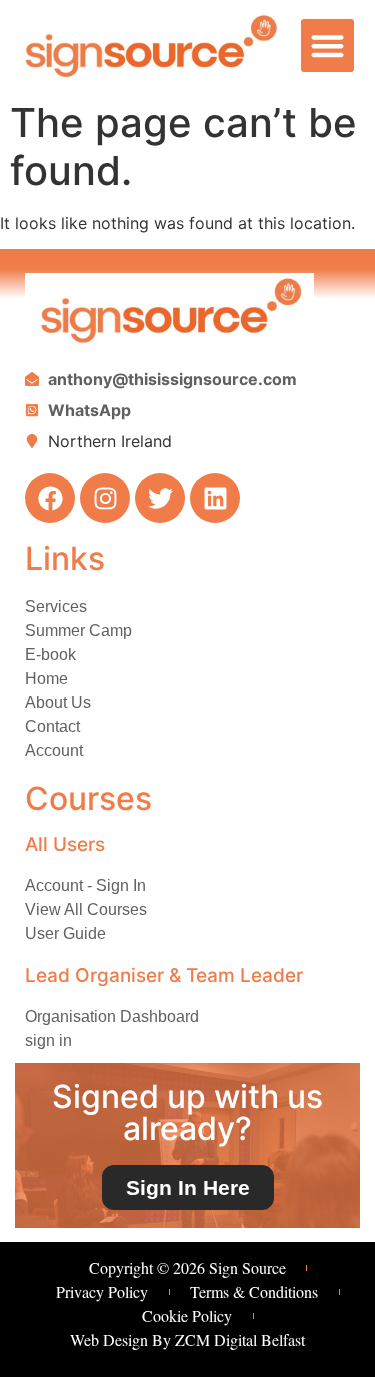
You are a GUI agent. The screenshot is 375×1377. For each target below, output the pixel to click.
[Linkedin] (215, 498)
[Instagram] (105, 498)
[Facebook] (50, 498)
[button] (327, 45)
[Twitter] (160, 498)
